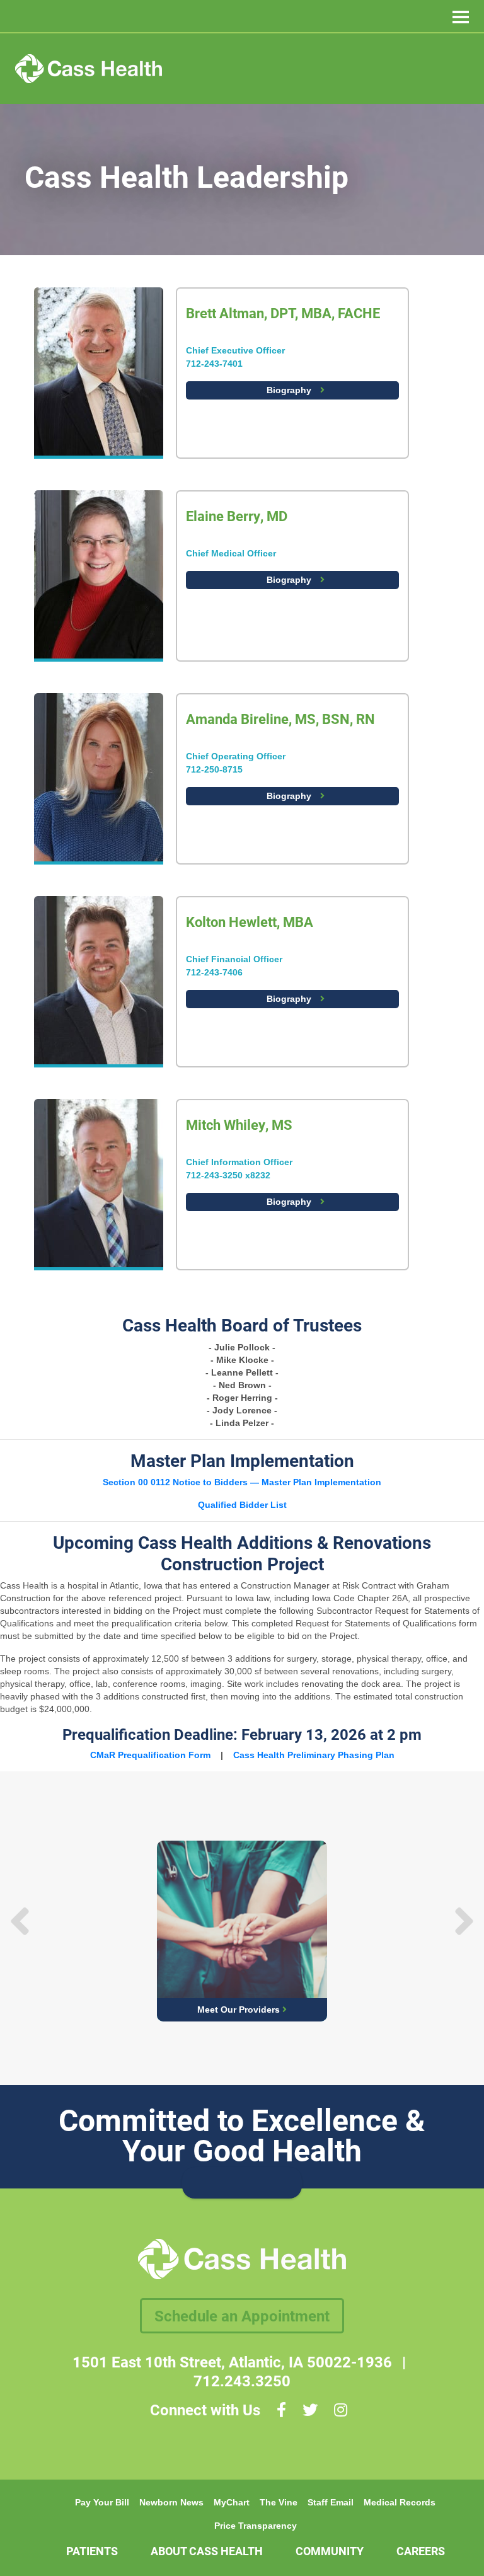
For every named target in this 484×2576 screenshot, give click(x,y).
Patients (92, 2551)
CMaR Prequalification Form (150, 1755)
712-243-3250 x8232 (228, 1175)
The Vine (279, 2502)
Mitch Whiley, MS (239, 1124)
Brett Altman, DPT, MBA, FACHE (283, 313)
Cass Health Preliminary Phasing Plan (314, 1755)
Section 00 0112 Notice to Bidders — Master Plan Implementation (242, 1482)
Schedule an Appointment (242, 2316)
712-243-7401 (214, 364)
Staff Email (331, 2502)
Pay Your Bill (102, 2502)
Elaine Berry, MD (237, 516)
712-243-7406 (214, 972)
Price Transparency (256, 2526)
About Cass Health (207, 2551)
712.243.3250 (242, 2381)
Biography (290, 390)
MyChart (232, 2502)
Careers (421, 2551)
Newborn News (171, 2502)
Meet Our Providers (240, 2010)
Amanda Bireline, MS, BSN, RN (280, 719)
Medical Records (400, 2502)
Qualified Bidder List (242, 1505)
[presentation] (20, 1921)
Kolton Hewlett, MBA (250, 922)
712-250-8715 (214, 769)
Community (330, 2551)
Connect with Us (205, 2410)
